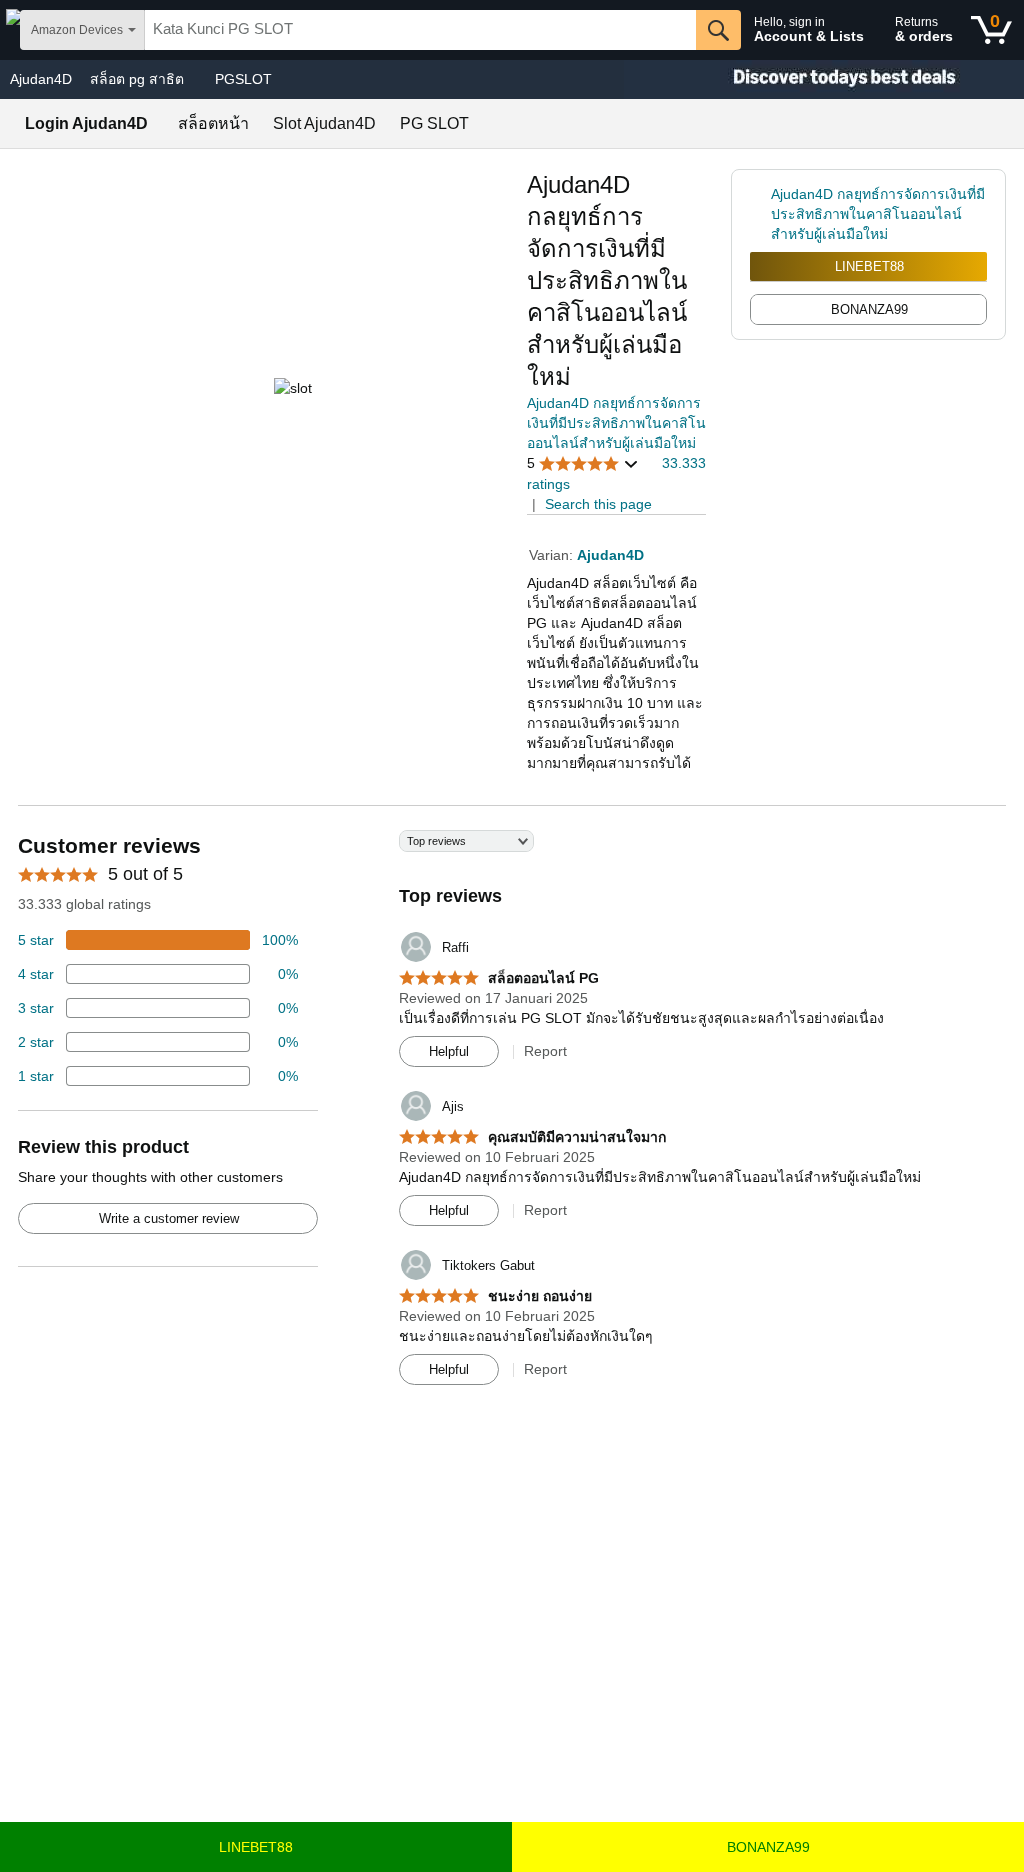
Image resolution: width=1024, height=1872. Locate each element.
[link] (760, 214)
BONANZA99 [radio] (869, 309)
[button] (583, 463)
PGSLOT (243, 79)
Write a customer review (169, 1218)
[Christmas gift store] (824, 79)
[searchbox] (420, 30)
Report (545, 1051)
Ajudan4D (41, 79)
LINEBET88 (869, 266)
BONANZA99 (768, 1847)
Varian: (553, 555)
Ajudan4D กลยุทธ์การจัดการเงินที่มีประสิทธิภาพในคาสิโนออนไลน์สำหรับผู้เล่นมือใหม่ (616, 423)
